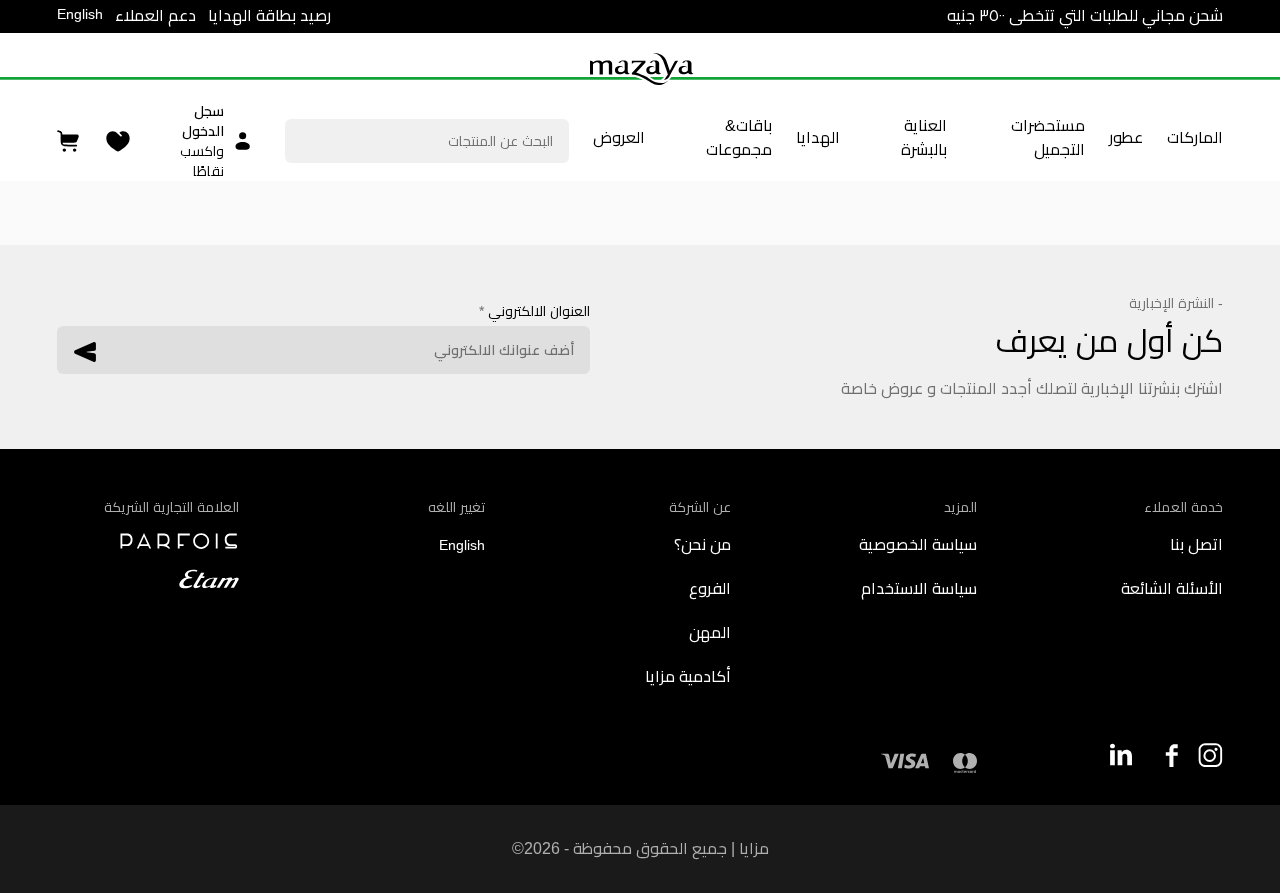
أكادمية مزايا (688, 676)
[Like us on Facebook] (1165, 755)
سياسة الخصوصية (918, 544)
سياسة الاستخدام (919, 588)
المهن (710, 632)
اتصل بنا (1196, 544)
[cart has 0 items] (69, 141)
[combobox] (426, 141)
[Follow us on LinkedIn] (1120, 754)
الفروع (710, 588)
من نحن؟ (702, 544)
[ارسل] (85, 352)
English (80, 14)
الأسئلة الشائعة (1172, 588)
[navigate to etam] (148, 579)
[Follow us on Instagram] (1210, 755)
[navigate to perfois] (148, 541)
